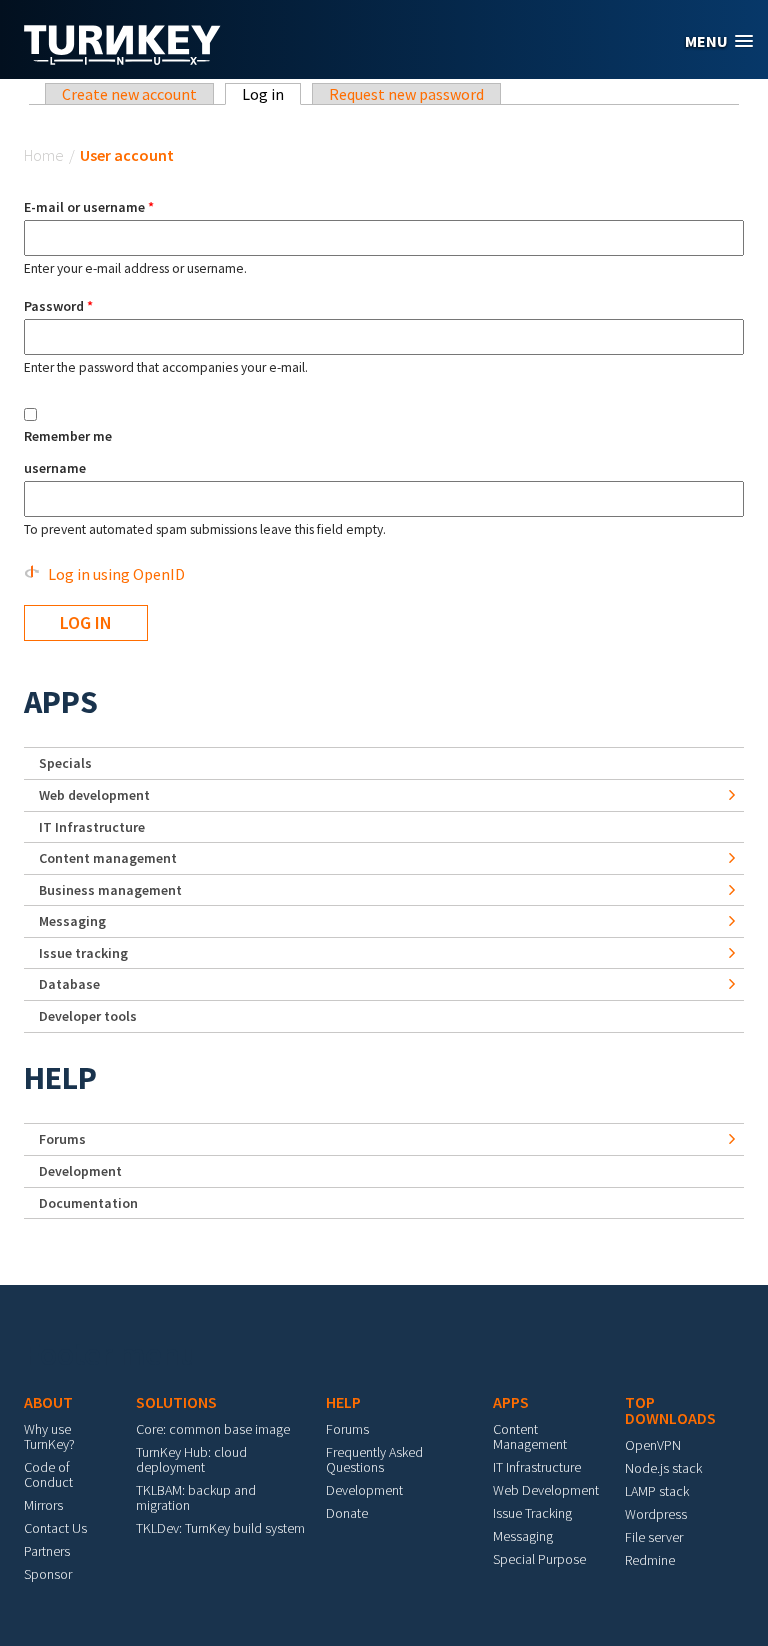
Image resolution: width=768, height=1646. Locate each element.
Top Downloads (670, 1410)
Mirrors (43, 1505)
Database (69, 984)
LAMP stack (657, 1491)
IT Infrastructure (92, 827)
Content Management (530, 1436)
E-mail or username (89, 207)
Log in (271, 94)
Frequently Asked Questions (374, 1459)
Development (80, 1171)
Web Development (546, 1490)
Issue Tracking (532, 1513)
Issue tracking (83, 953)
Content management (108, 858)
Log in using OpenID (116, 574)
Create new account (129, 94)
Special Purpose (539, 1559)
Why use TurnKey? (49, 1436)
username (55, 468)
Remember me (68, 436)
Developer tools (88, 1016)
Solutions (176, 1402)
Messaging (72, 921)
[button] (719, 41)
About (48, 1402)
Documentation (88, 1203)
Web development (94, 795)
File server (654, 1537)
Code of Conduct (48, 1474)
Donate (347, 1513)
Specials (65, 763)
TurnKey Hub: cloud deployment (191, 1459)
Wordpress (656, 1514)
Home (44, 155)
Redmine (650, 1560)
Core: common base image (213, 1429)
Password (58, 306)
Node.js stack (663, 1468)
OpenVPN (653, 1445)
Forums (62, 1139)
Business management (110, 890)
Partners (47, 1551)
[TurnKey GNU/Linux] (122, 59)
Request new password (406, 94)
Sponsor (48, 1574)
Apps (61, 702)
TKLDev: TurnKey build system (220, 1528)
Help (60, 1078)
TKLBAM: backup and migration (196, 1497)
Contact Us (55, 1528)
